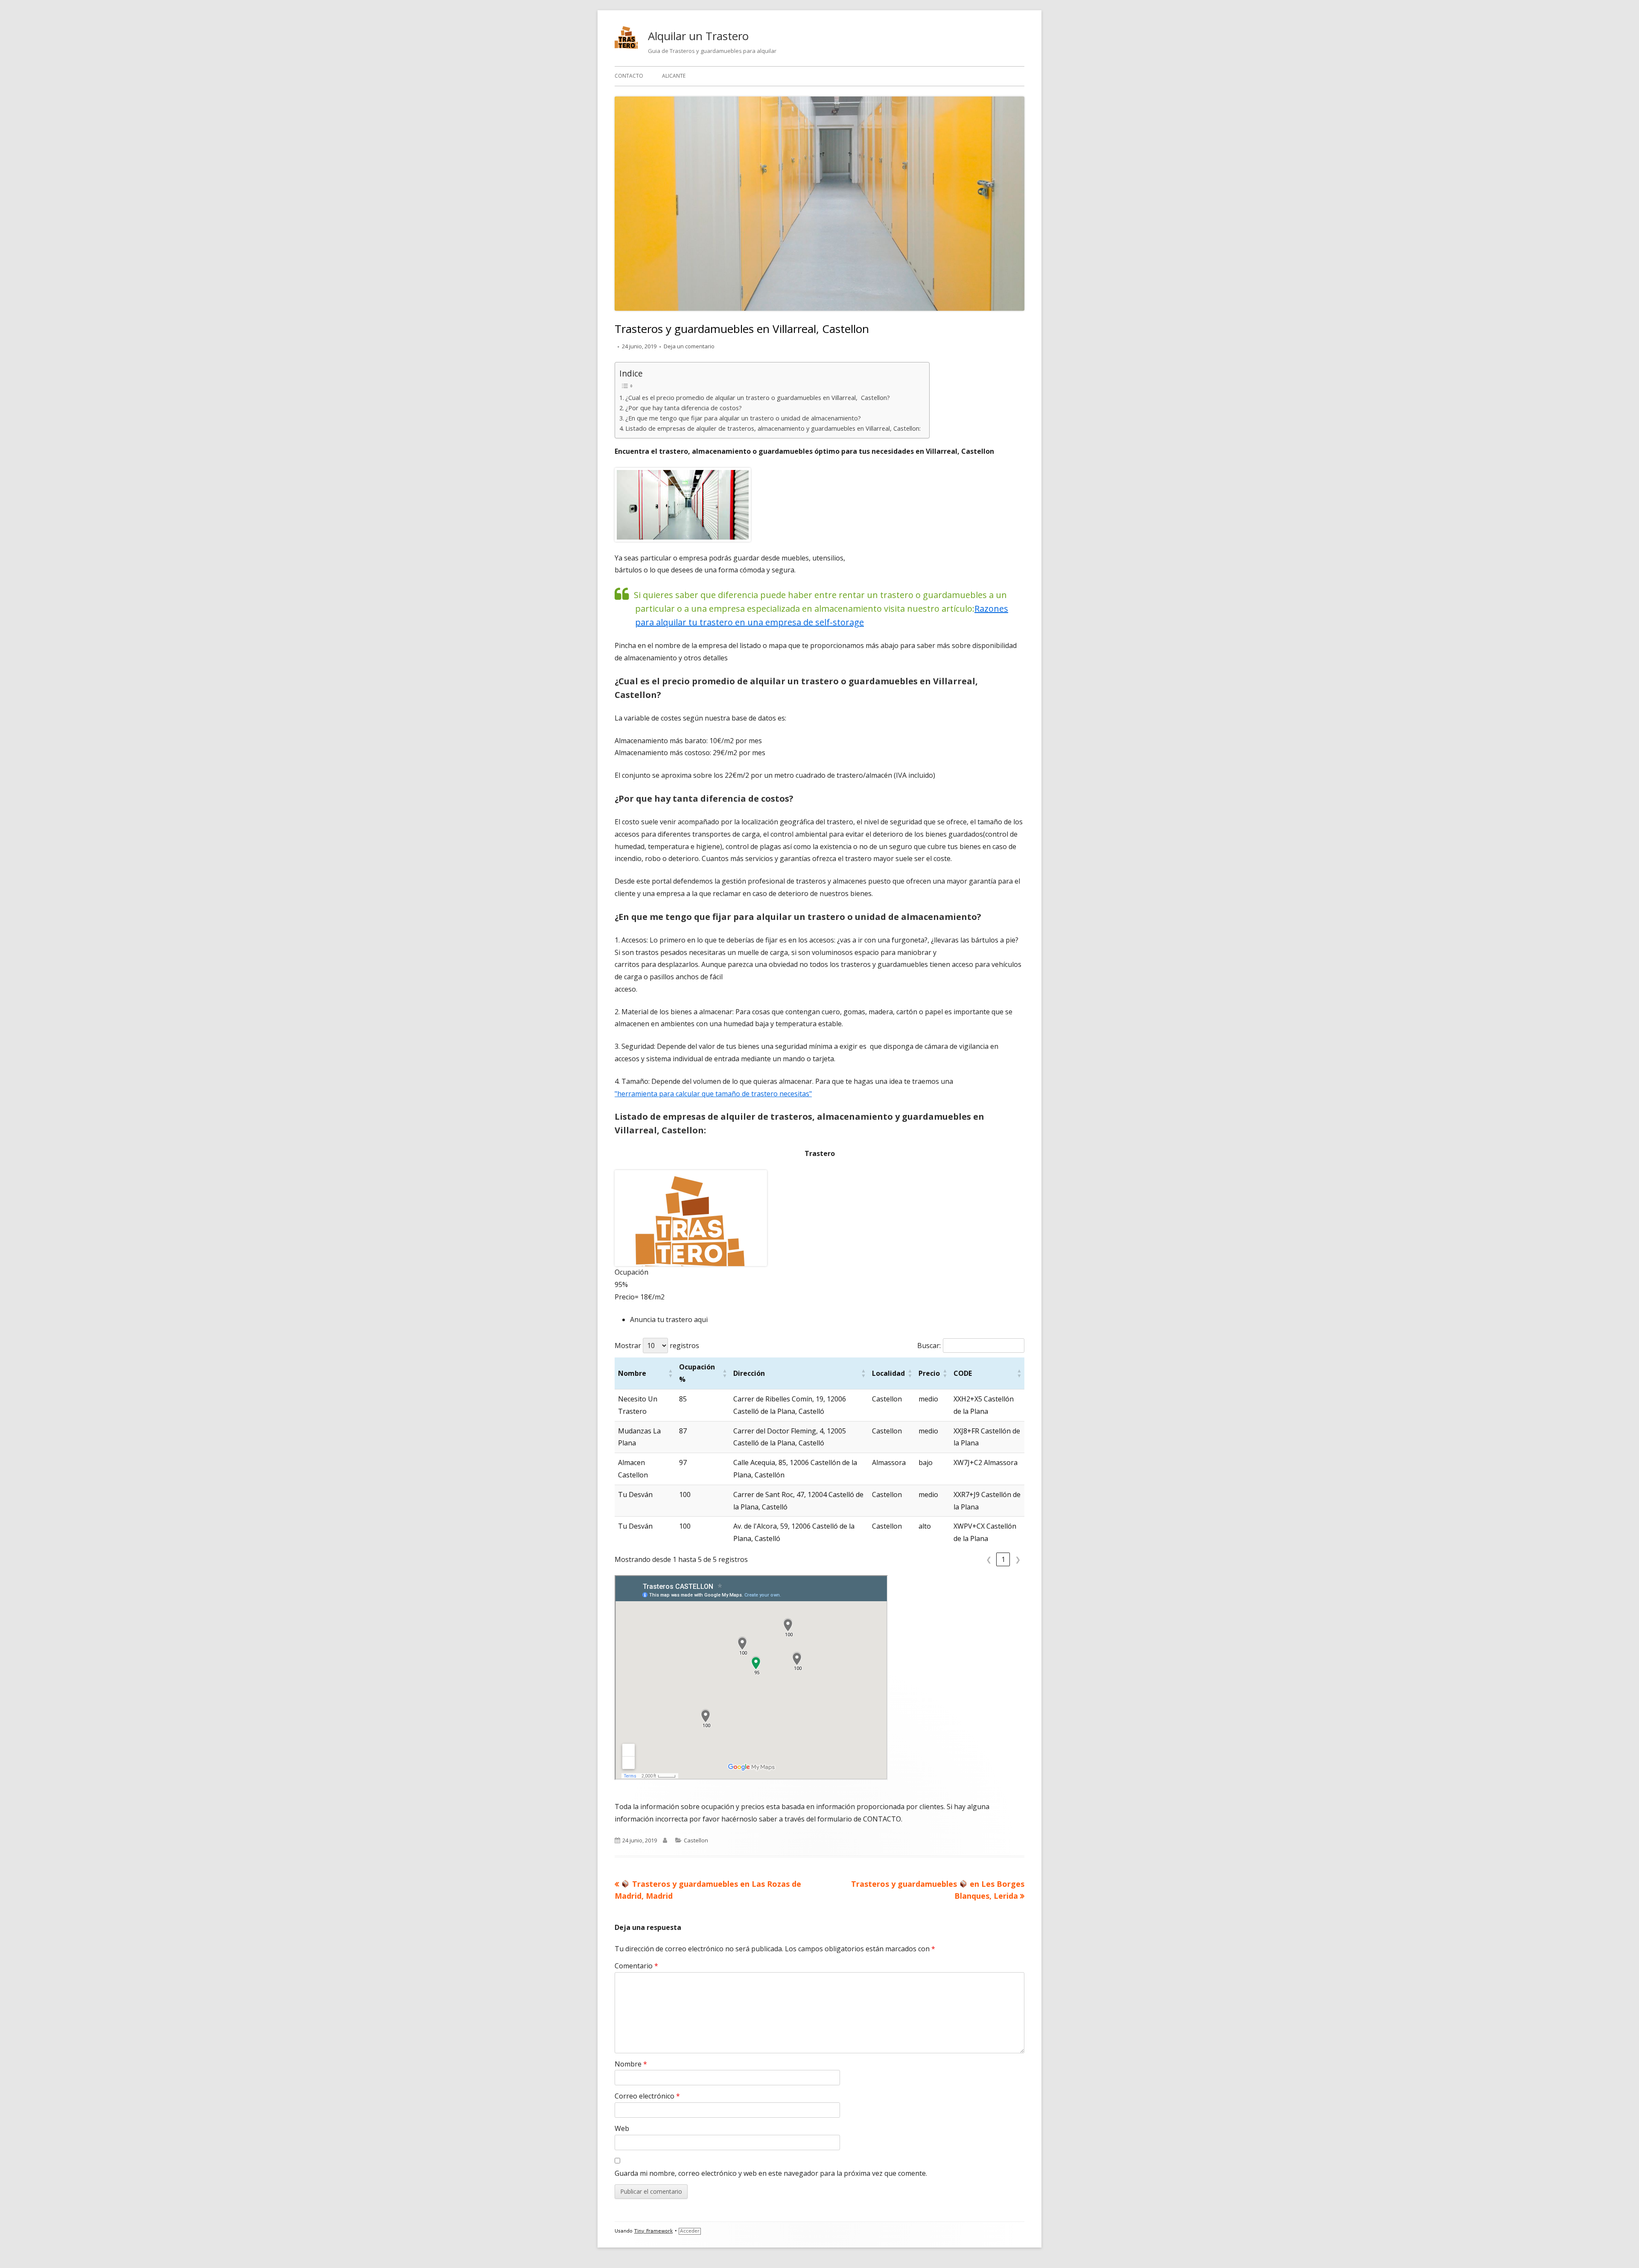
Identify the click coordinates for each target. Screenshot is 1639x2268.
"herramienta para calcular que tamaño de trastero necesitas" (713, 1094)
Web (622, 2128)
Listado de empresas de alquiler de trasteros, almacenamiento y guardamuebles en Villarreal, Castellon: (773, 428)
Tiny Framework (653, 2231)
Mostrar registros (657, 1346)
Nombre (631, 2064)
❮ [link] (989, 1559)
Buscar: (929, 1346)
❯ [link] (1018, 1559)
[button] (671, 1373)
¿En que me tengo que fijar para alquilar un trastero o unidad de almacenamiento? (743, 418)
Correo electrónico (647, 2096)
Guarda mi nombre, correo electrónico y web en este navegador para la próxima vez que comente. (771, 2173)
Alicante (674, 76)
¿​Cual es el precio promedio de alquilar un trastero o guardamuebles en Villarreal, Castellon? (758, 398)
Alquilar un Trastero (698, 36)
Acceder (690, 2231)
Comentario (636, 1966)
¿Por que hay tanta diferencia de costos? (684, 408)
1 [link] (1003, 1559)
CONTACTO (629, 76)
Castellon (696, 1840)
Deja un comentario (689, 346)
